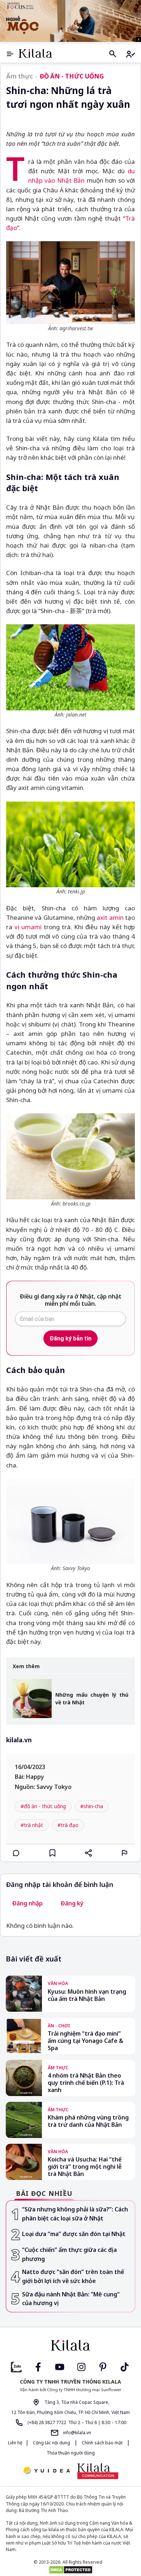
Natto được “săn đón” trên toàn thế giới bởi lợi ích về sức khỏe (73, 2276)
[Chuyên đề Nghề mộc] (70, 21)
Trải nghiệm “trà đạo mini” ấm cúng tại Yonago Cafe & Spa (86, 2041)
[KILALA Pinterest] (103, 2366)
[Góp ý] (125, 1853)
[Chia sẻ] (89, 1853)
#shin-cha (92, 1806)
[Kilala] (35, 53)
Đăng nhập (27, 1903)
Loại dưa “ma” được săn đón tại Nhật (74, 2234)
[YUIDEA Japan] (47, 2471)
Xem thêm (26, 1667)
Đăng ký (72, 1903)
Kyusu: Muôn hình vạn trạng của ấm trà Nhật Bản (87, 1995)
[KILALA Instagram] (81, 2366)
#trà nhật (32, 1825)
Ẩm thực (20, 76)
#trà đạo (68, 1825)
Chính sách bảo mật (102, 2443)
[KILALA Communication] (98, 2471)
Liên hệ (15, 2443)
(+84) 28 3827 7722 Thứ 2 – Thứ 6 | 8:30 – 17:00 (76, 2422)
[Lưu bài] (52, 1853)
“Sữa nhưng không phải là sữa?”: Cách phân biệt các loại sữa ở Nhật (75, 2214)
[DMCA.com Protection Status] (70, 2570)
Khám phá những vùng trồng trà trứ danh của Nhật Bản (88, 2121)
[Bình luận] (16, 1853)
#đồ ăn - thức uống (43, 1806)
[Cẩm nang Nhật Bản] (70, 2345)
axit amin (111, 917)
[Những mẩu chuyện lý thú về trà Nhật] (32, 1699)
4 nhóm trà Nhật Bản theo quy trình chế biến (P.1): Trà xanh (86, 2083)
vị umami (28, 927)
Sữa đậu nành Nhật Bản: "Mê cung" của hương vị (71, 2299)
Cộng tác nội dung (52, 2443)
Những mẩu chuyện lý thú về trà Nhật (92, 1699)
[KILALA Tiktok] (125, 2366)
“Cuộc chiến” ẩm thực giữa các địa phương (69, 2254)
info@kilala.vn (76, 2433)
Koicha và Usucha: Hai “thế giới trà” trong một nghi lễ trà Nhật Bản (85, 2167)
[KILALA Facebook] (16, 2366)
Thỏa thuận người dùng (71, 2453)
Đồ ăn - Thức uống (72, 76)
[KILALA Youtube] (60, 2366)
